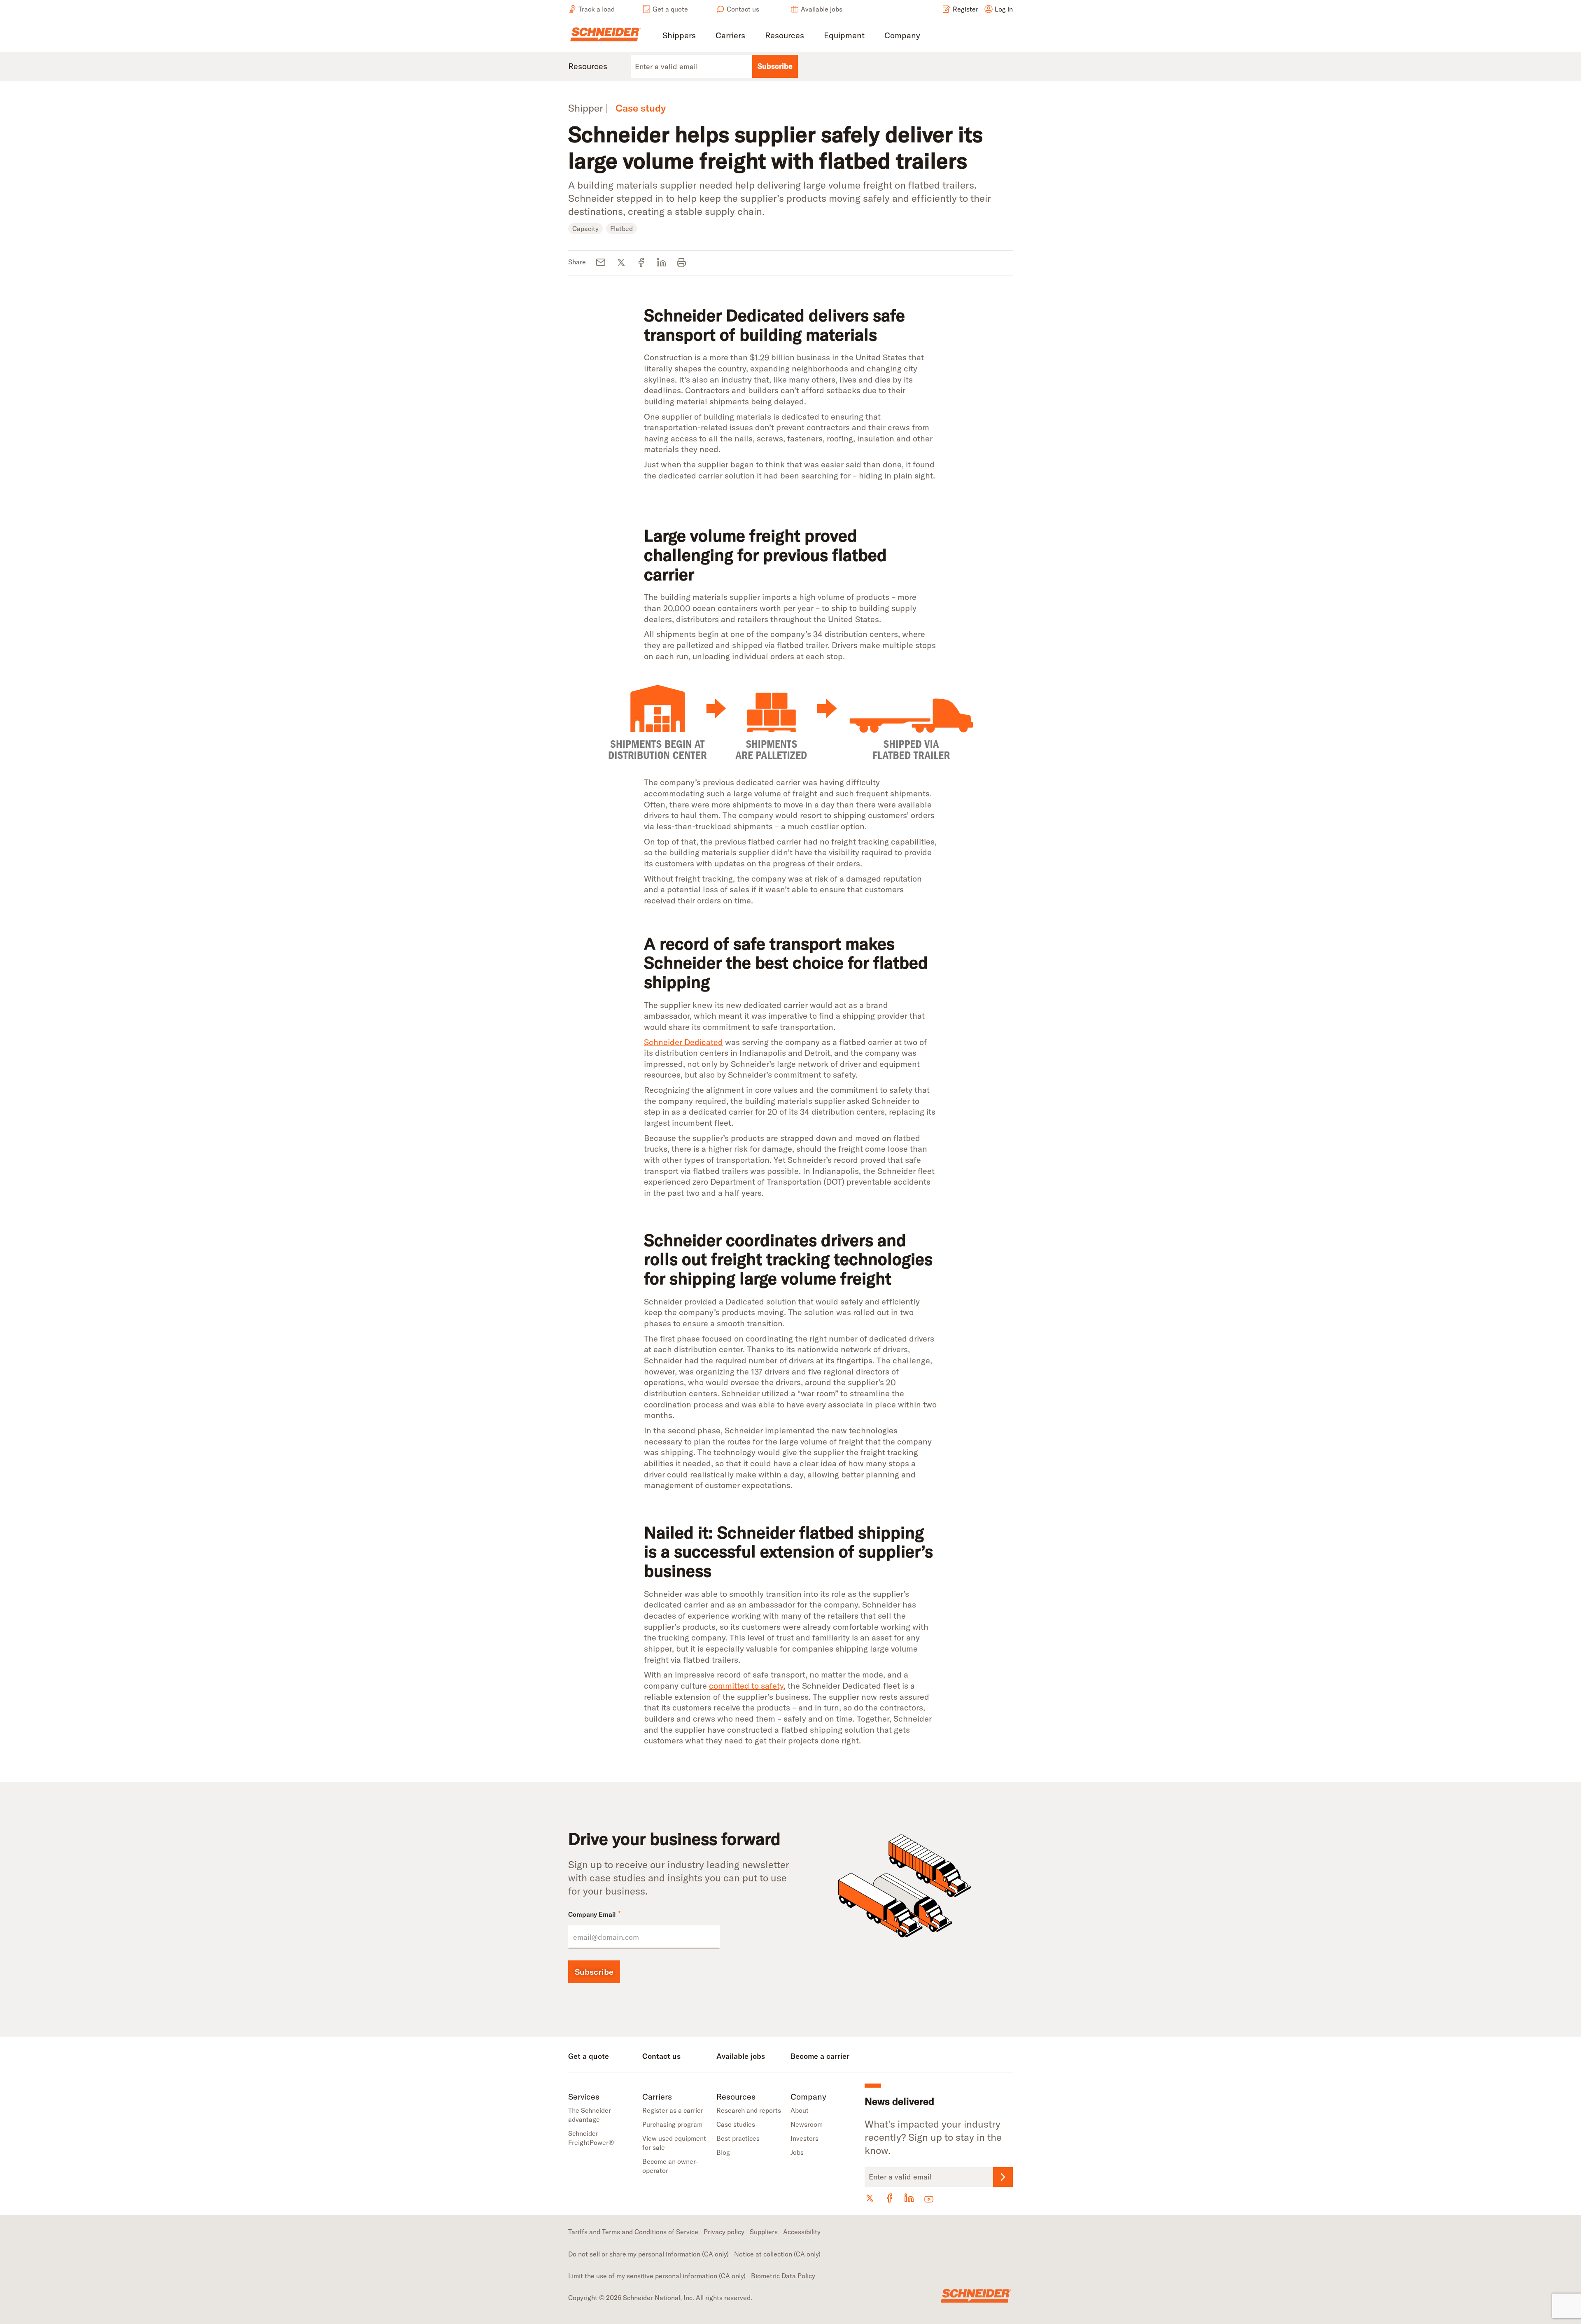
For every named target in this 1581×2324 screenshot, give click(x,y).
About (800, 2110)
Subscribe (775, 66)
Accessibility (802, 2232)
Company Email (595, 1914)
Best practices (738, 2138)
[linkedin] (661, 263)
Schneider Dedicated (683, 1042)
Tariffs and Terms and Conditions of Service (633, 2232)
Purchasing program (672, 2124)
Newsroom (807, 2124)
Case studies (736, 2124)
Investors (804, 2138)
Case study (641, 108)
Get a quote (670, 9)
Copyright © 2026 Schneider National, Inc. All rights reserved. (660, 2298)
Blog (723, 2152)
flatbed (621, 229)
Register (965, 9)
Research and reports (749, 2110)
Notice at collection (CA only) (777, 2254)
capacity (585, 229)
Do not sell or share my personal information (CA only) (648, 2254)
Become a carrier (820, 2056)
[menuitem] (679, 36)
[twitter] (621, 263)
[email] (601, 263)
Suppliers (764, 2232)
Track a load (597, 9)
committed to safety (746, 1686)
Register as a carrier (673, 2110)
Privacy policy (724, 2232)
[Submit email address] (1003, 2177)
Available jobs (822, 9)
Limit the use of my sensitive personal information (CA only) (657, 2276)
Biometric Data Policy (783, 2276)
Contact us (743, 9)
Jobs (797, 2152)
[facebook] (641, 263)
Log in (1004, 9)
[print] (682, 263)
